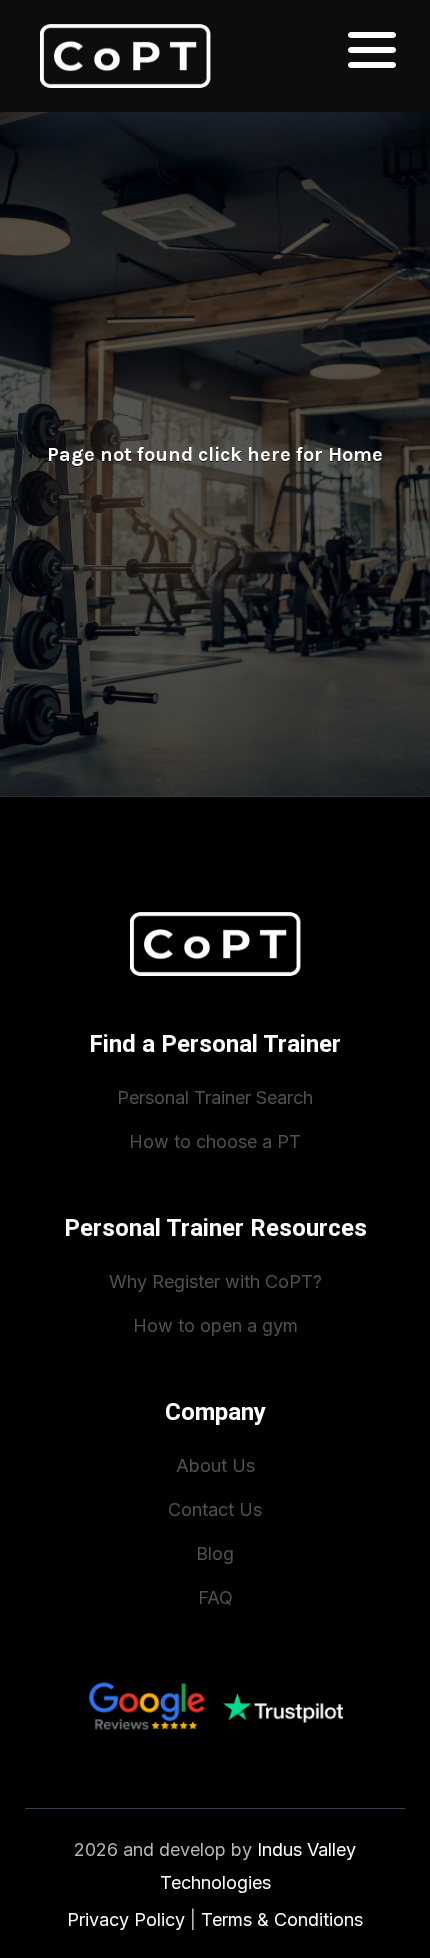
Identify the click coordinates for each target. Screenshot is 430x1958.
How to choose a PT (215, 1141)
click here (244, 454)
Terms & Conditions (282, 1919)
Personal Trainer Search (215, 1097)
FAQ (215, 1597)
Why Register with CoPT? (215, 1281)
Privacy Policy (126, 1919)
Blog (215, 1553)
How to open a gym (215, 1325)
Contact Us (215, 1509)
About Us (215, 1465)
